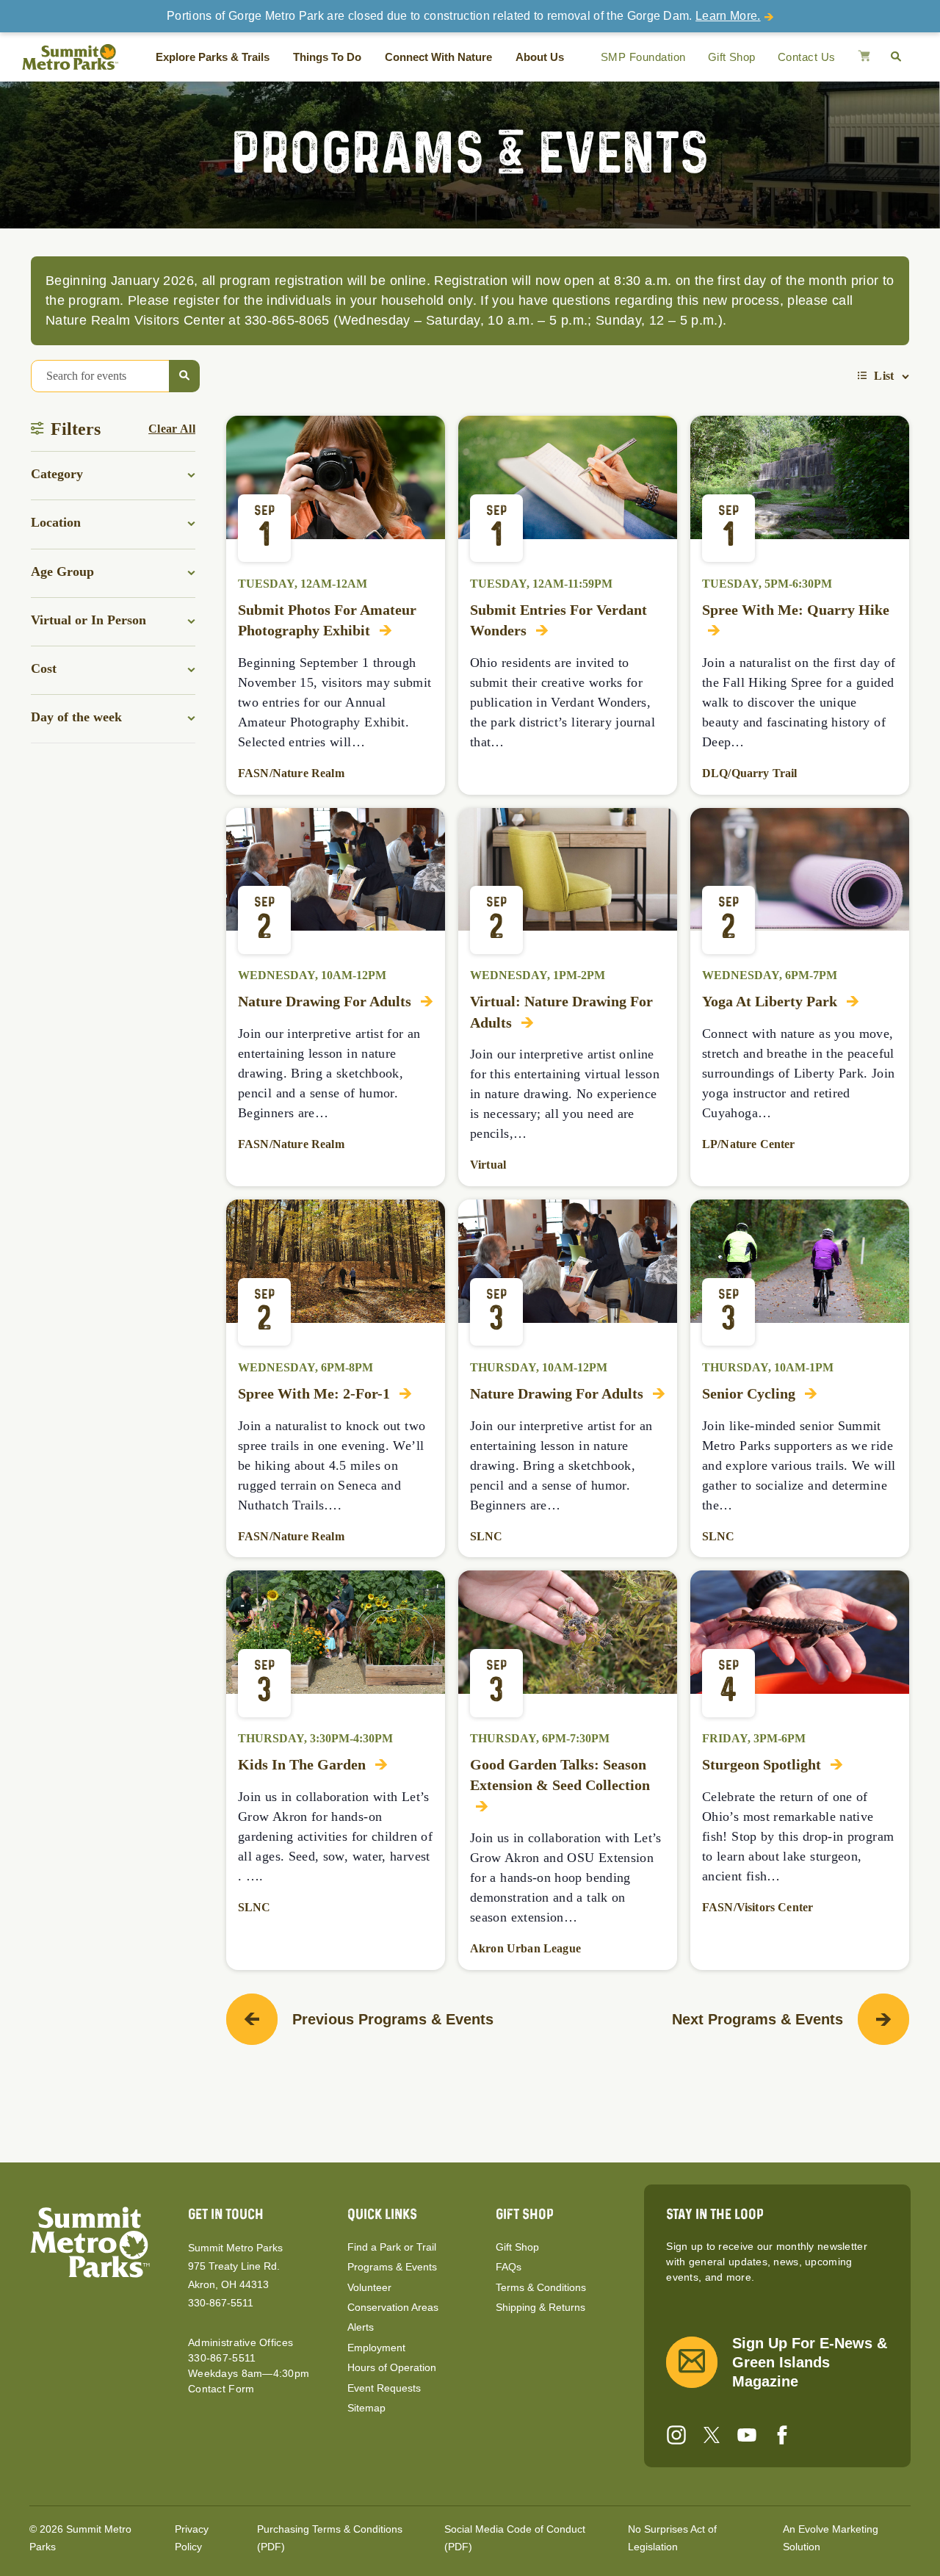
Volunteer (369, 2287)
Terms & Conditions (541, 2287)
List (884, 376)
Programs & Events (392, 2267)
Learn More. (728, 16)
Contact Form (221, 2389)
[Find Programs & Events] (184, 376)
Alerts (361, 2327)
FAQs (509, 2267)
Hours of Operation (392, 2367)
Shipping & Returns (540, 2307)
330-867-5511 (221, 2303)
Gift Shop (732, 57)
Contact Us (807, 57)
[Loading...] (864, 57)
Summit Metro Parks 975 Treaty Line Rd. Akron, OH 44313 (235, 2266)
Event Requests (384, 2388)
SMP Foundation (643, 57)
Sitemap (366, 2408)
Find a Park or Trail (392, 2247)
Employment (376, 2348)
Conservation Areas (393, 2307)
